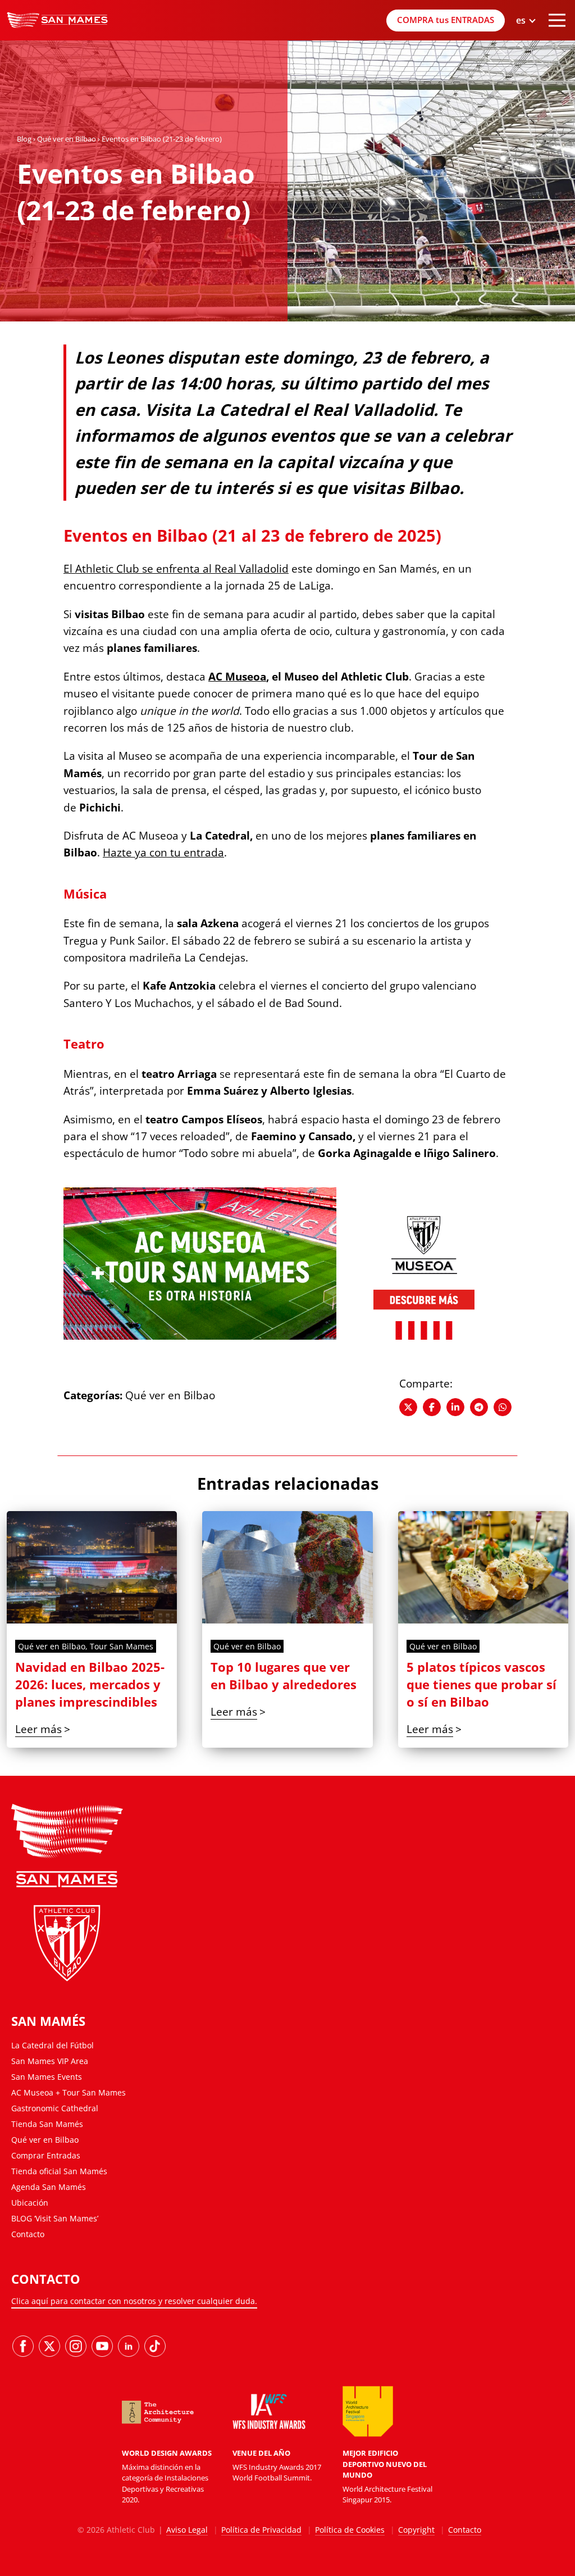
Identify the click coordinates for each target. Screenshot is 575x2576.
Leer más (38, 1729)
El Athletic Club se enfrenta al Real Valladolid (176, 569)
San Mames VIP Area (50, 2061)
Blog (24, 139)
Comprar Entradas (46, 2155)
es (525, 49)
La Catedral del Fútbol (53, 2045)
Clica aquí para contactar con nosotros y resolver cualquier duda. (134, 2301)
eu (525, 64)
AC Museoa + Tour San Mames (69, 2092)
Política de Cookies (350, 2530)
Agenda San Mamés (49, 2187)
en (525, 78)
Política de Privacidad (261, 2530)
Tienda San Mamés (47, 2124)
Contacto (28, 2234)
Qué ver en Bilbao (67, 139)
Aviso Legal (187, 2530)
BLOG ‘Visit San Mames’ (55, 2218)
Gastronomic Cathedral (55, 2108)
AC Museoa (237, 677)
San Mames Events (47, 2077)
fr (526, 92)
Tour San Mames (122, 1646)
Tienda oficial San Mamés (59, 2171)
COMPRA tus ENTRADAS (446, 20)
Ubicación (30, 2203)
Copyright (416, 2530)
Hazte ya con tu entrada (163, 852)
